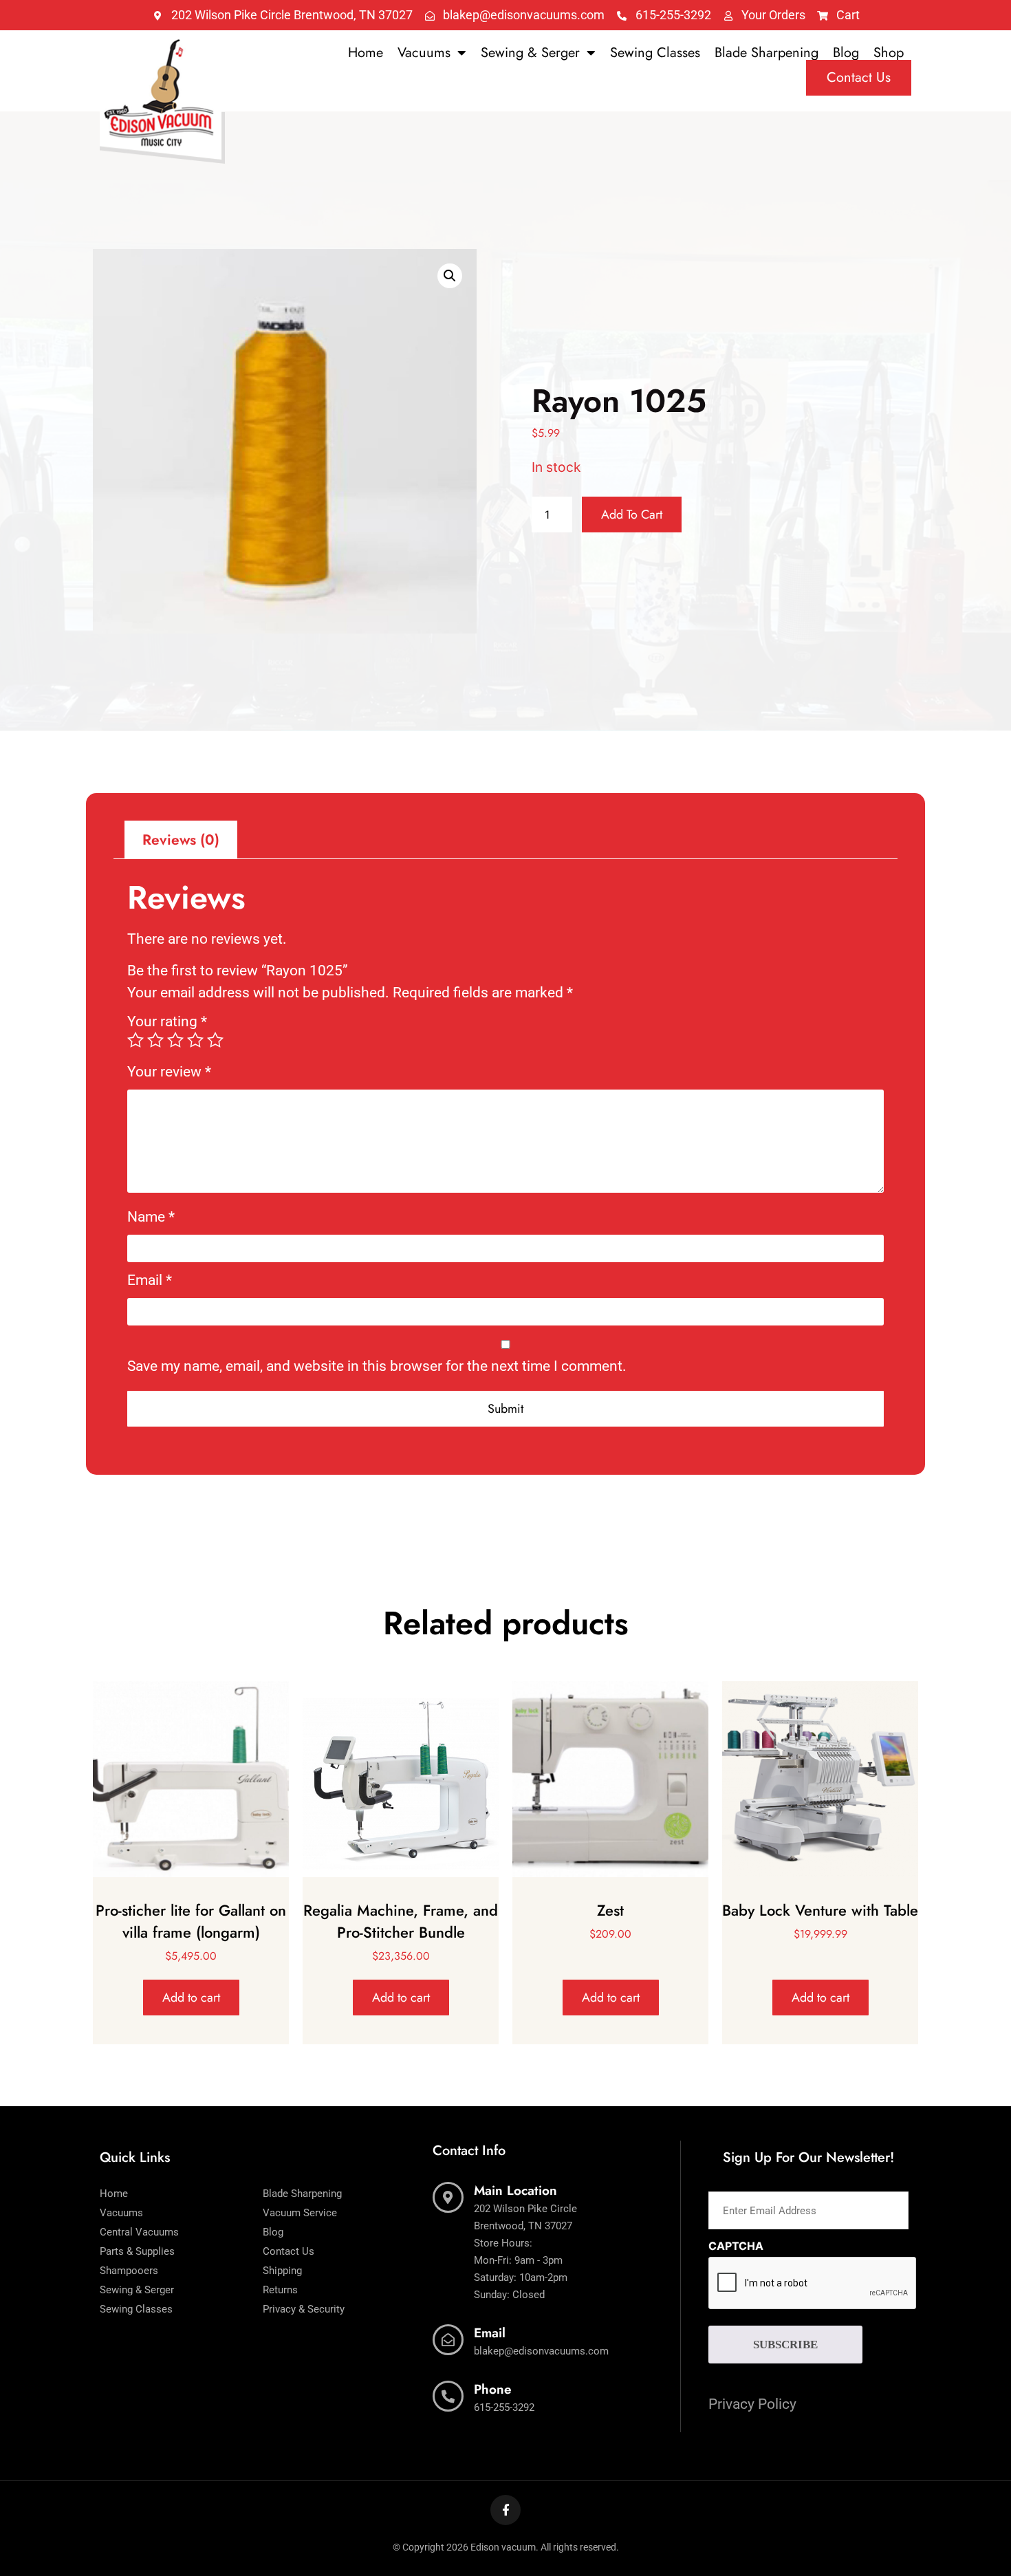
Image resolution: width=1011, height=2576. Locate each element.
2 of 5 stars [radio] (155, 1040)
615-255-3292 (504, 2407)
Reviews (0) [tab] (181, 840)
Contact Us (859, 77)
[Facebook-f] (505, 2510)
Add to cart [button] (191, 1998)
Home (366, 53)
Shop (889, 53)
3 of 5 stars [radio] (175, 1040)
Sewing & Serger (530, 53)
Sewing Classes (655, 53)
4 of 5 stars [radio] (195, 1040)
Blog (846, 53)
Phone (493, 2389)
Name (151, 1217)
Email (150, 1280)
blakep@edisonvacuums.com (541, 2351)
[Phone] (448, 2396)
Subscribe (785, 2345)
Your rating (167, 1022)
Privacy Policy (752, 2404)
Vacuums (424, 53)
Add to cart (632, 515)
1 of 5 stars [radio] (135, 1040)
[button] (450, 276)
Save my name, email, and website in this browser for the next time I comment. (377, 1366)
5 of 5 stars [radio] (215, 1040)
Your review (169, 1072)
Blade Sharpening (767, 53)
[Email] (448, 2340)
